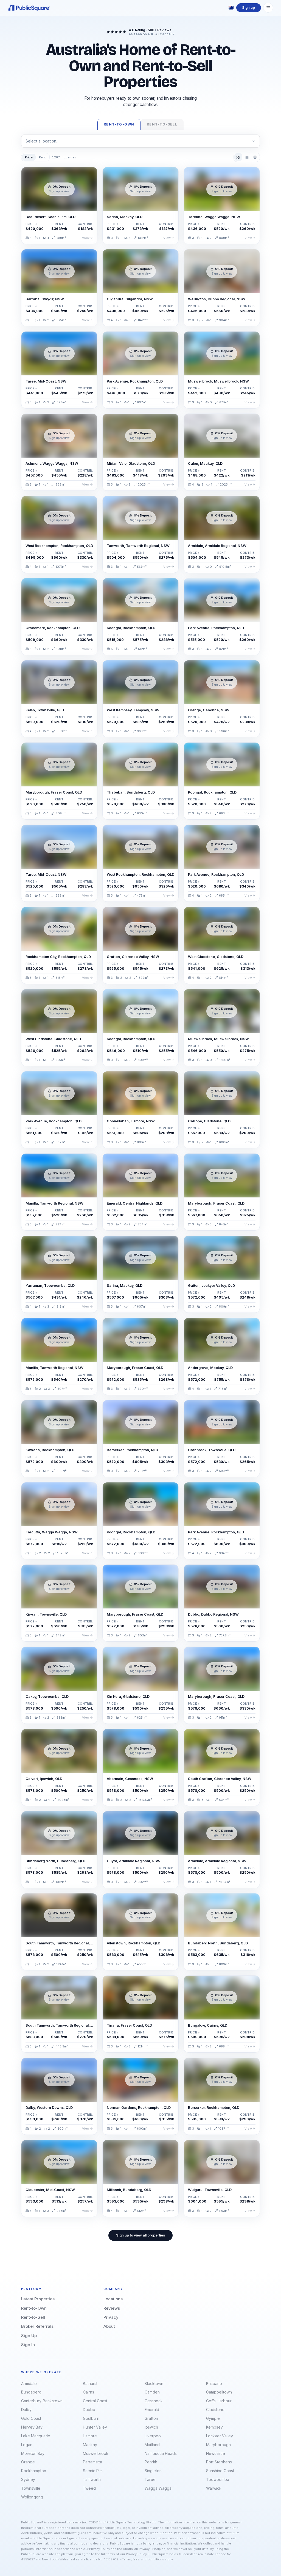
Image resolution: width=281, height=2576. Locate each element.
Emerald (152, 2410)
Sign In (28, 2345)
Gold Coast (31, 2418)
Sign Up (29, 2336)
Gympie (213, 2418)
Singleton (153, 2471)
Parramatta (92, 2462)
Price (29, 157)
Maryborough (218, 2445)
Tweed (89, 2488)
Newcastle (216, 2453)
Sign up (248, 8)
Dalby (26, 2410)
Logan (27, 2445)
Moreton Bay (33, 2453)
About (109, 2326)
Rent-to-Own (34, 2308)
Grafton (151, 2418)
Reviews (112, 2308)
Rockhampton (34, 2471)
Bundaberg (31, 2392)
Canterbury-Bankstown (42, 2401)
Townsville (31, 2488)
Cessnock (154, 2401)
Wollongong (32, 2497)
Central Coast (95, 2401)
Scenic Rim (93, 2471)
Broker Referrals (37, 2326)
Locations (113, 2299)
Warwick (214, 2488)
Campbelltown (219, 2392)
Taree (150, 2479)
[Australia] (231, 8)
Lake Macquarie (36, 2436)
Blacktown (154, 2384)
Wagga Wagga (158, 2488)
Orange (28, 2462)
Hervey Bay (32, 2427)
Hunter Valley (95, 2427)
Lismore (90, 2436)
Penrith (151, 2462)
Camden (152, 2392)
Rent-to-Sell (33, 2317)
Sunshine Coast (220, 2471)
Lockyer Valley (220, 2436)
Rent (42, 157)
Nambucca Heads (161, 2453)
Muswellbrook (96, 2453)
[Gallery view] (238, 157)
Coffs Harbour (219, 2401)
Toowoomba (218, 2479)
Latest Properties (38, 2299)
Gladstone (215, 2410)
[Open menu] (268, 8)
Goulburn (91, 2418)
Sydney (28, 2479)
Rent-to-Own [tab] (119, 124)
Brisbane (214, 2384)
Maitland (152, 2445)
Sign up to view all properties (140, 2235)
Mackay (90, 2445)
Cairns (88, 2392)
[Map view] (255, 157)
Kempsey (214, 2427)
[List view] (247, 157)
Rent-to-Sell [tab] (162, 124)
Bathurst (90, 2384)
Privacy (111, 2317)
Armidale (29, 2384)
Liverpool (153, 2436)
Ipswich (151, 2427)
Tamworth (92, 2479)
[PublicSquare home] (29, 8)
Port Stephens (219, 2462)
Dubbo (89, 2410)
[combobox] (140, 141)
